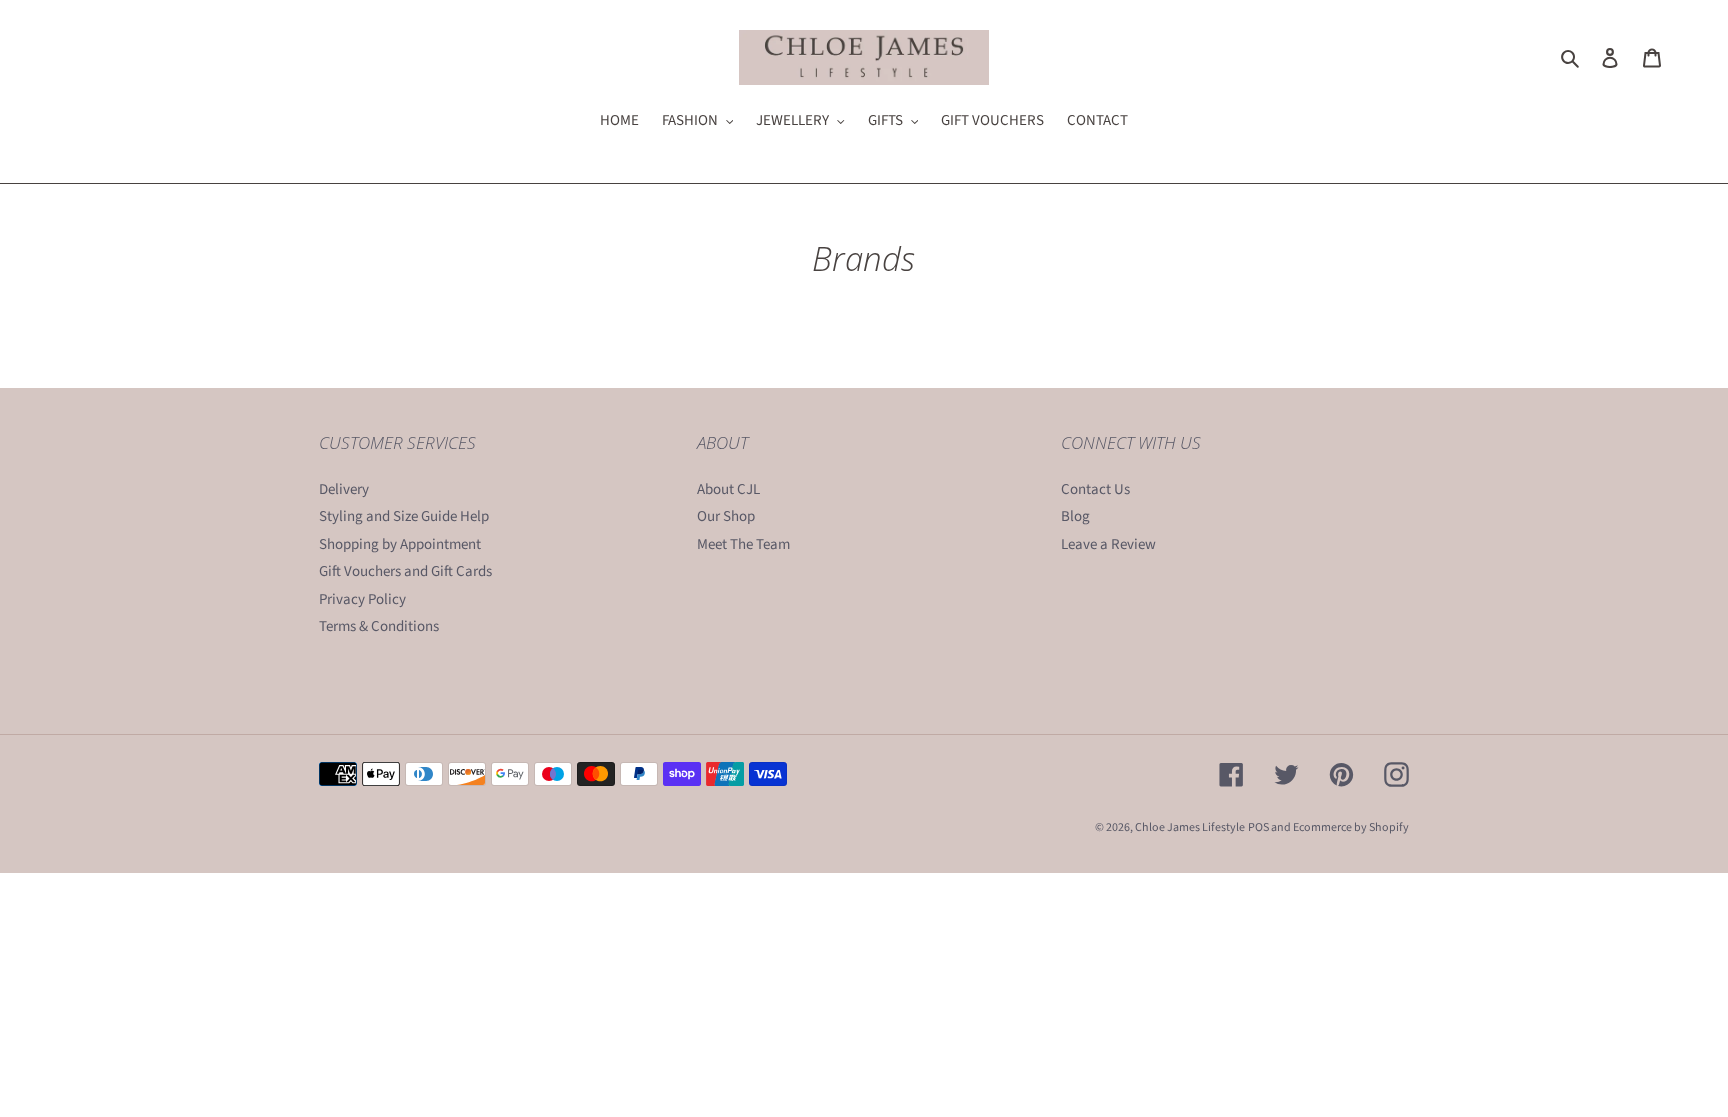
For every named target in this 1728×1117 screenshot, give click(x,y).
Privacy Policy (362, 599)
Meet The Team (743, 544)
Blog (1075, 516)
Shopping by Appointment (400, 544)
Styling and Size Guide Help (404, 516)
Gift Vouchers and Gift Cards (405, 571)
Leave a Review (1108, 544)
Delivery (344, 489)
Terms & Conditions (379, 626)
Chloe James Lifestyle (1190, 827)
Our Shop (726, 516)
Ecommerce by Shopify (1351, 827)
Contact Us (1095, 489)
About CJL (728, 489)
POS (1258, 827)
